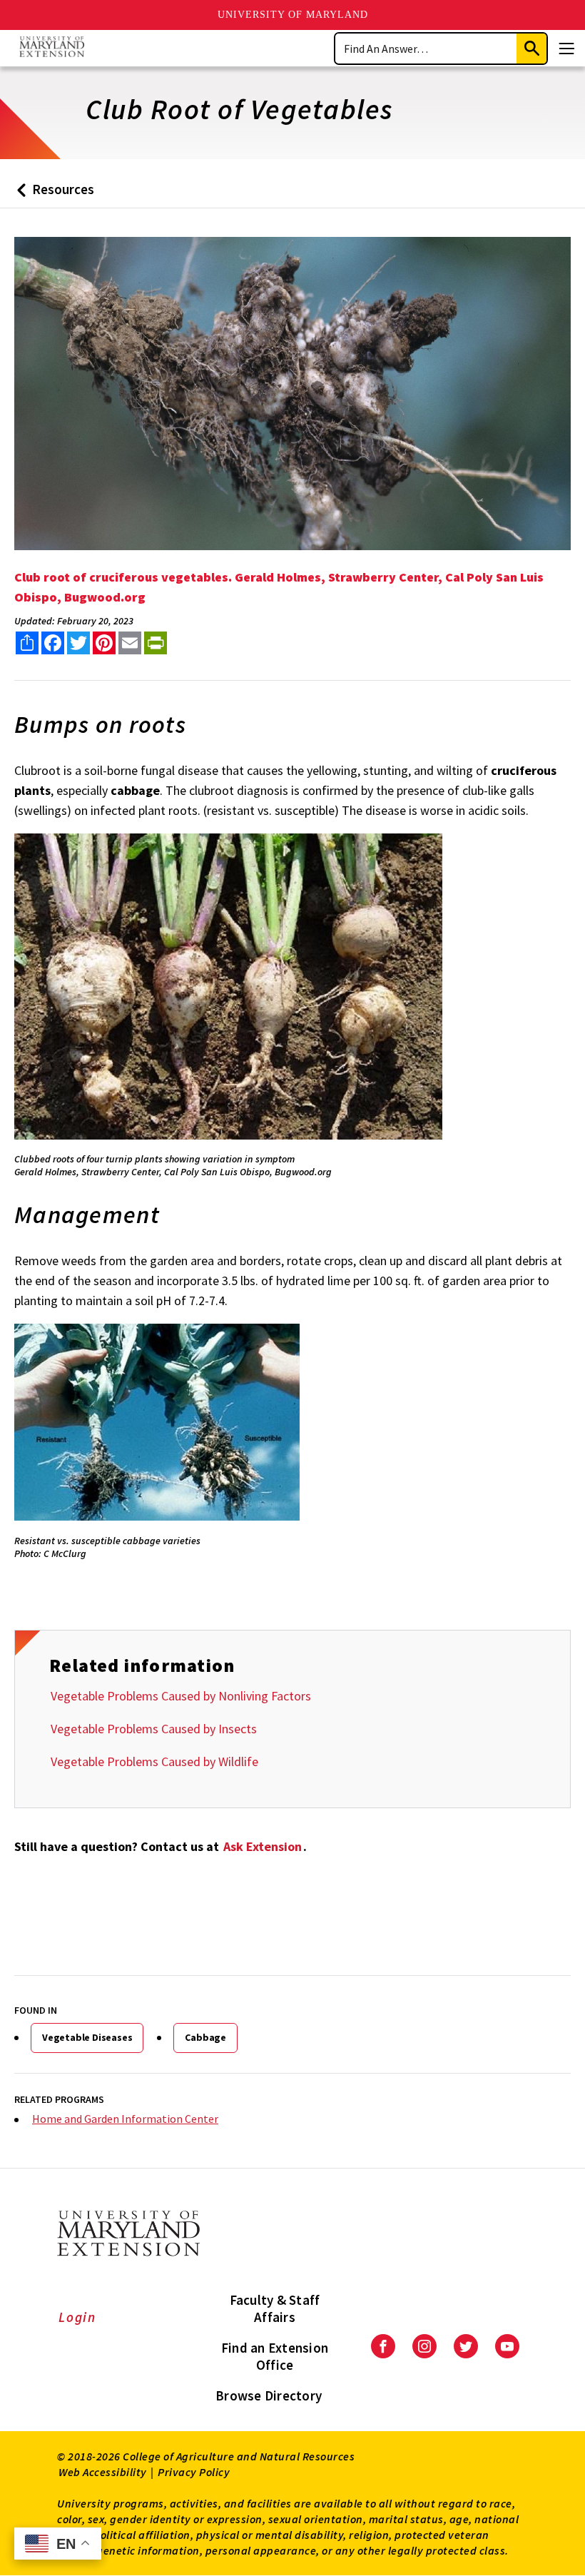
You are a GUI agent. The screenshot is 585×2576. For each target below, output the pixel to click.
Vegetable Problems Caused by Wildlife (154, 1761)
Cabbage (205, 2037)
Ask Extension (263, 1846)
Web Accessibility (103, 2472)
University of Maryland (293, 15)
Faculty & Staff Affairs (275, 2308)
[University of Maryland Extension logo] (52, 48)
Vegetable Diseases (87, 2037)
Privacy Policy (194, 2472)
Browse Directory (269, 2395)
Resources (52, 194)
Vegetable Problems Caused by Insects (154, 1729)
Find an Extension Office (275, 2356)
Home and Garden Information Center (125, 2119)
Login (77, 2317)
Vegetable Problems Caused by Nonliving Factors (181, 1696)
